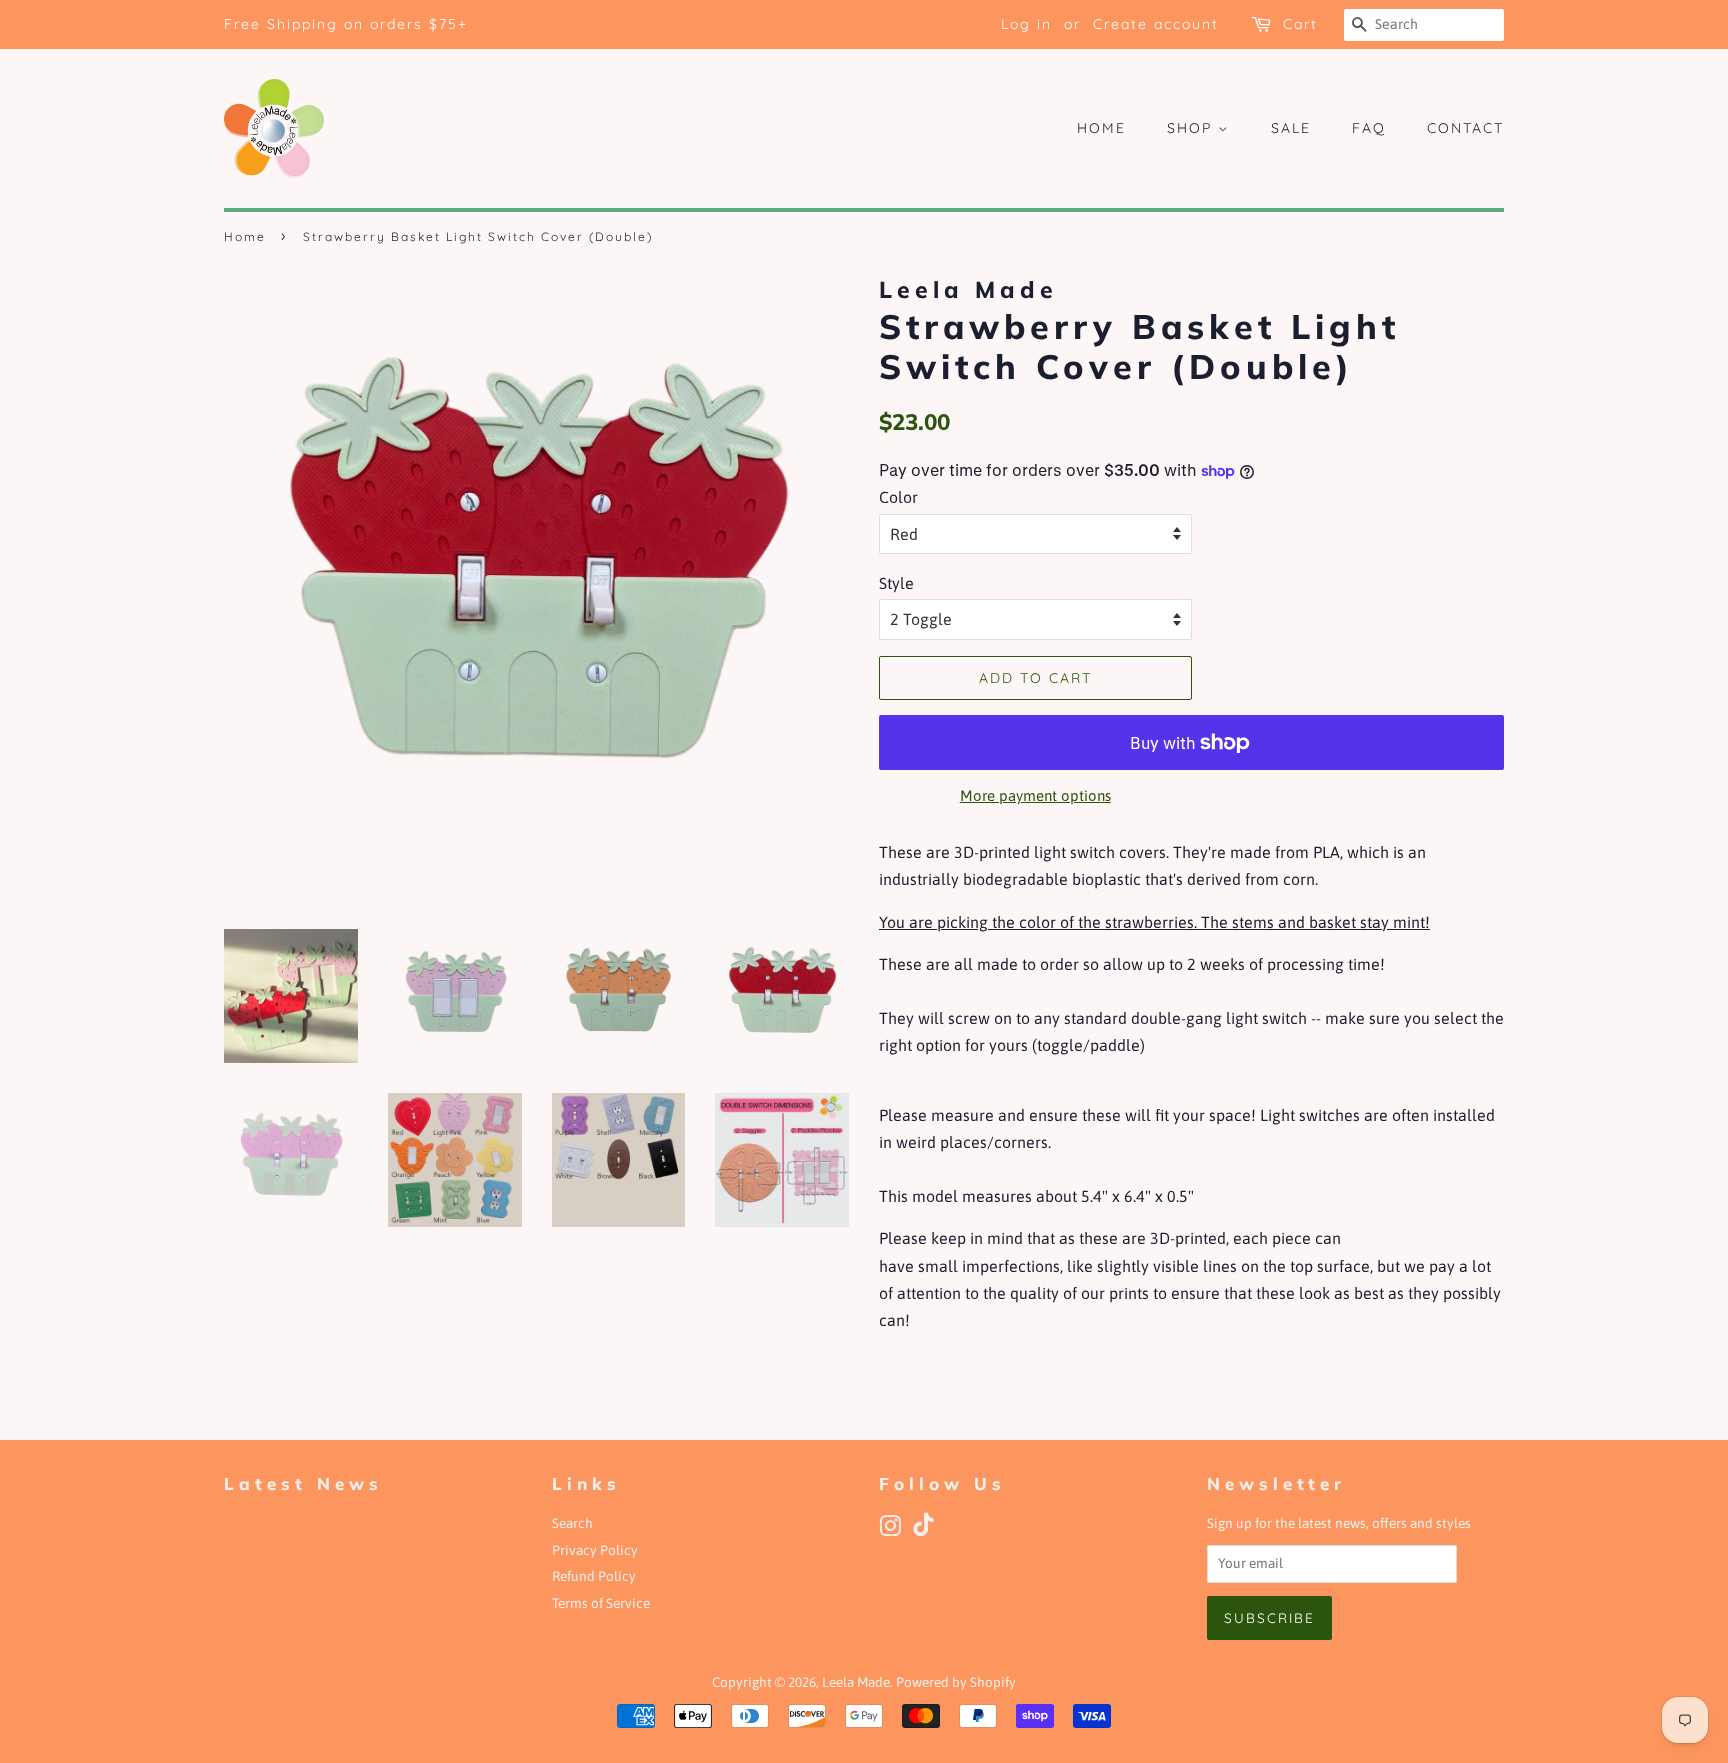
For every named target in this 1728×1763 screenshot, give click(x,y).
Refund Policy (594, 1576)
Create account (1156, 24)
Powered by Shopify (956, 1682)
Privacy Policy (595, 1550)
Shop (1192, 128)
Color (898, 497)
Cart (1300, 24)
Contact (1465, 128)
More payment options (1035, 795)
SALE (1291, 128)
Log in (1026, 24)
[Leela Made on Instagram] (890, 1530)
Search (572, 1523)
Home (1101, 128)
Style (896, 583)
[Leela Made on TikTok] (923, 1532)
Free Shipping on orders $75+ (346, 24)
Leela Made (856, 1682)
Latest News (303, 1483)
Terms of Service (601, 1603)
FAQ (1369, 128)
